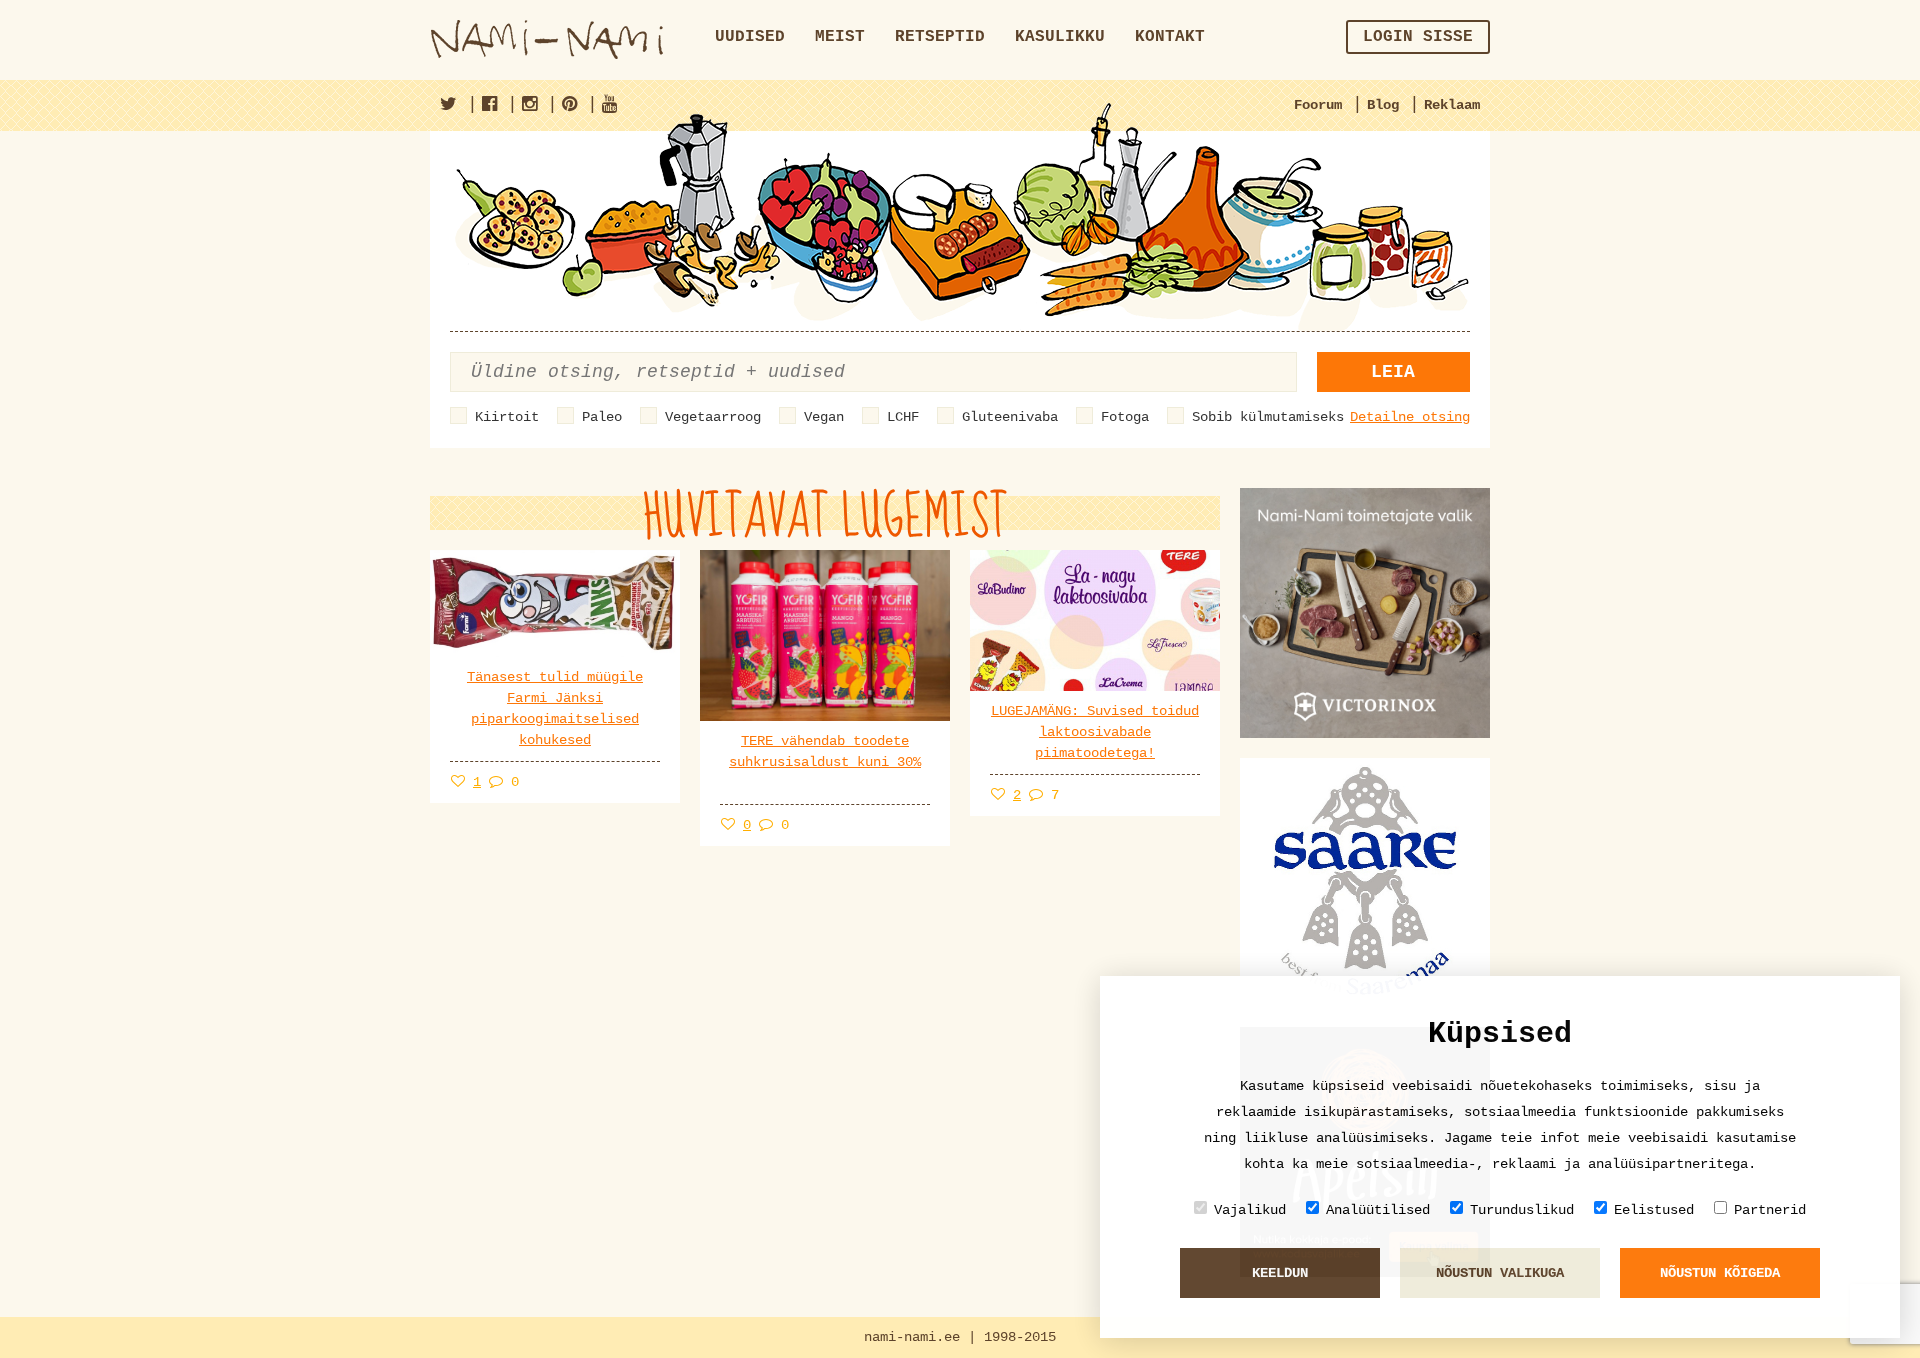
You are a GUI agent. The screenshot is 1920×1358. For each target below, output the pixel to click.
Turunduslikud (1522, 1210)
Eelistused (1654, 1210)
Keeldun (1280, 1273)
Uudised (750, 37)
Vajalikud (1250, 1210)
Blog (1383, 105)
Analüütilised (1378, 1210)
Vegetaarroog (713, 417)
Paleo (602, 417)
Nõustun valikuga (1500, 1273)
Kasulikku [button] (1060, 37)
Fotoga (1125, 417)
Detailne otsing (1410, 417)
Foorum (1318, 105)
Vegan (824, 417)
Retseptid (940, 37)
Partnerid (1770, 1210)
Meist (840, 37)
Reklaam (1452, 105)
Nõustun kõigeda (1720, 1273)
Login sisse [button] (1418, 37)
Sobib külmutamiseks (1268, 417)
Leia (1393, 372)
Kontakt (1170, 37)
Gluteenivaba (1010, 417)
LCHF (903, 417)
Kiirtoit (507, 417)
